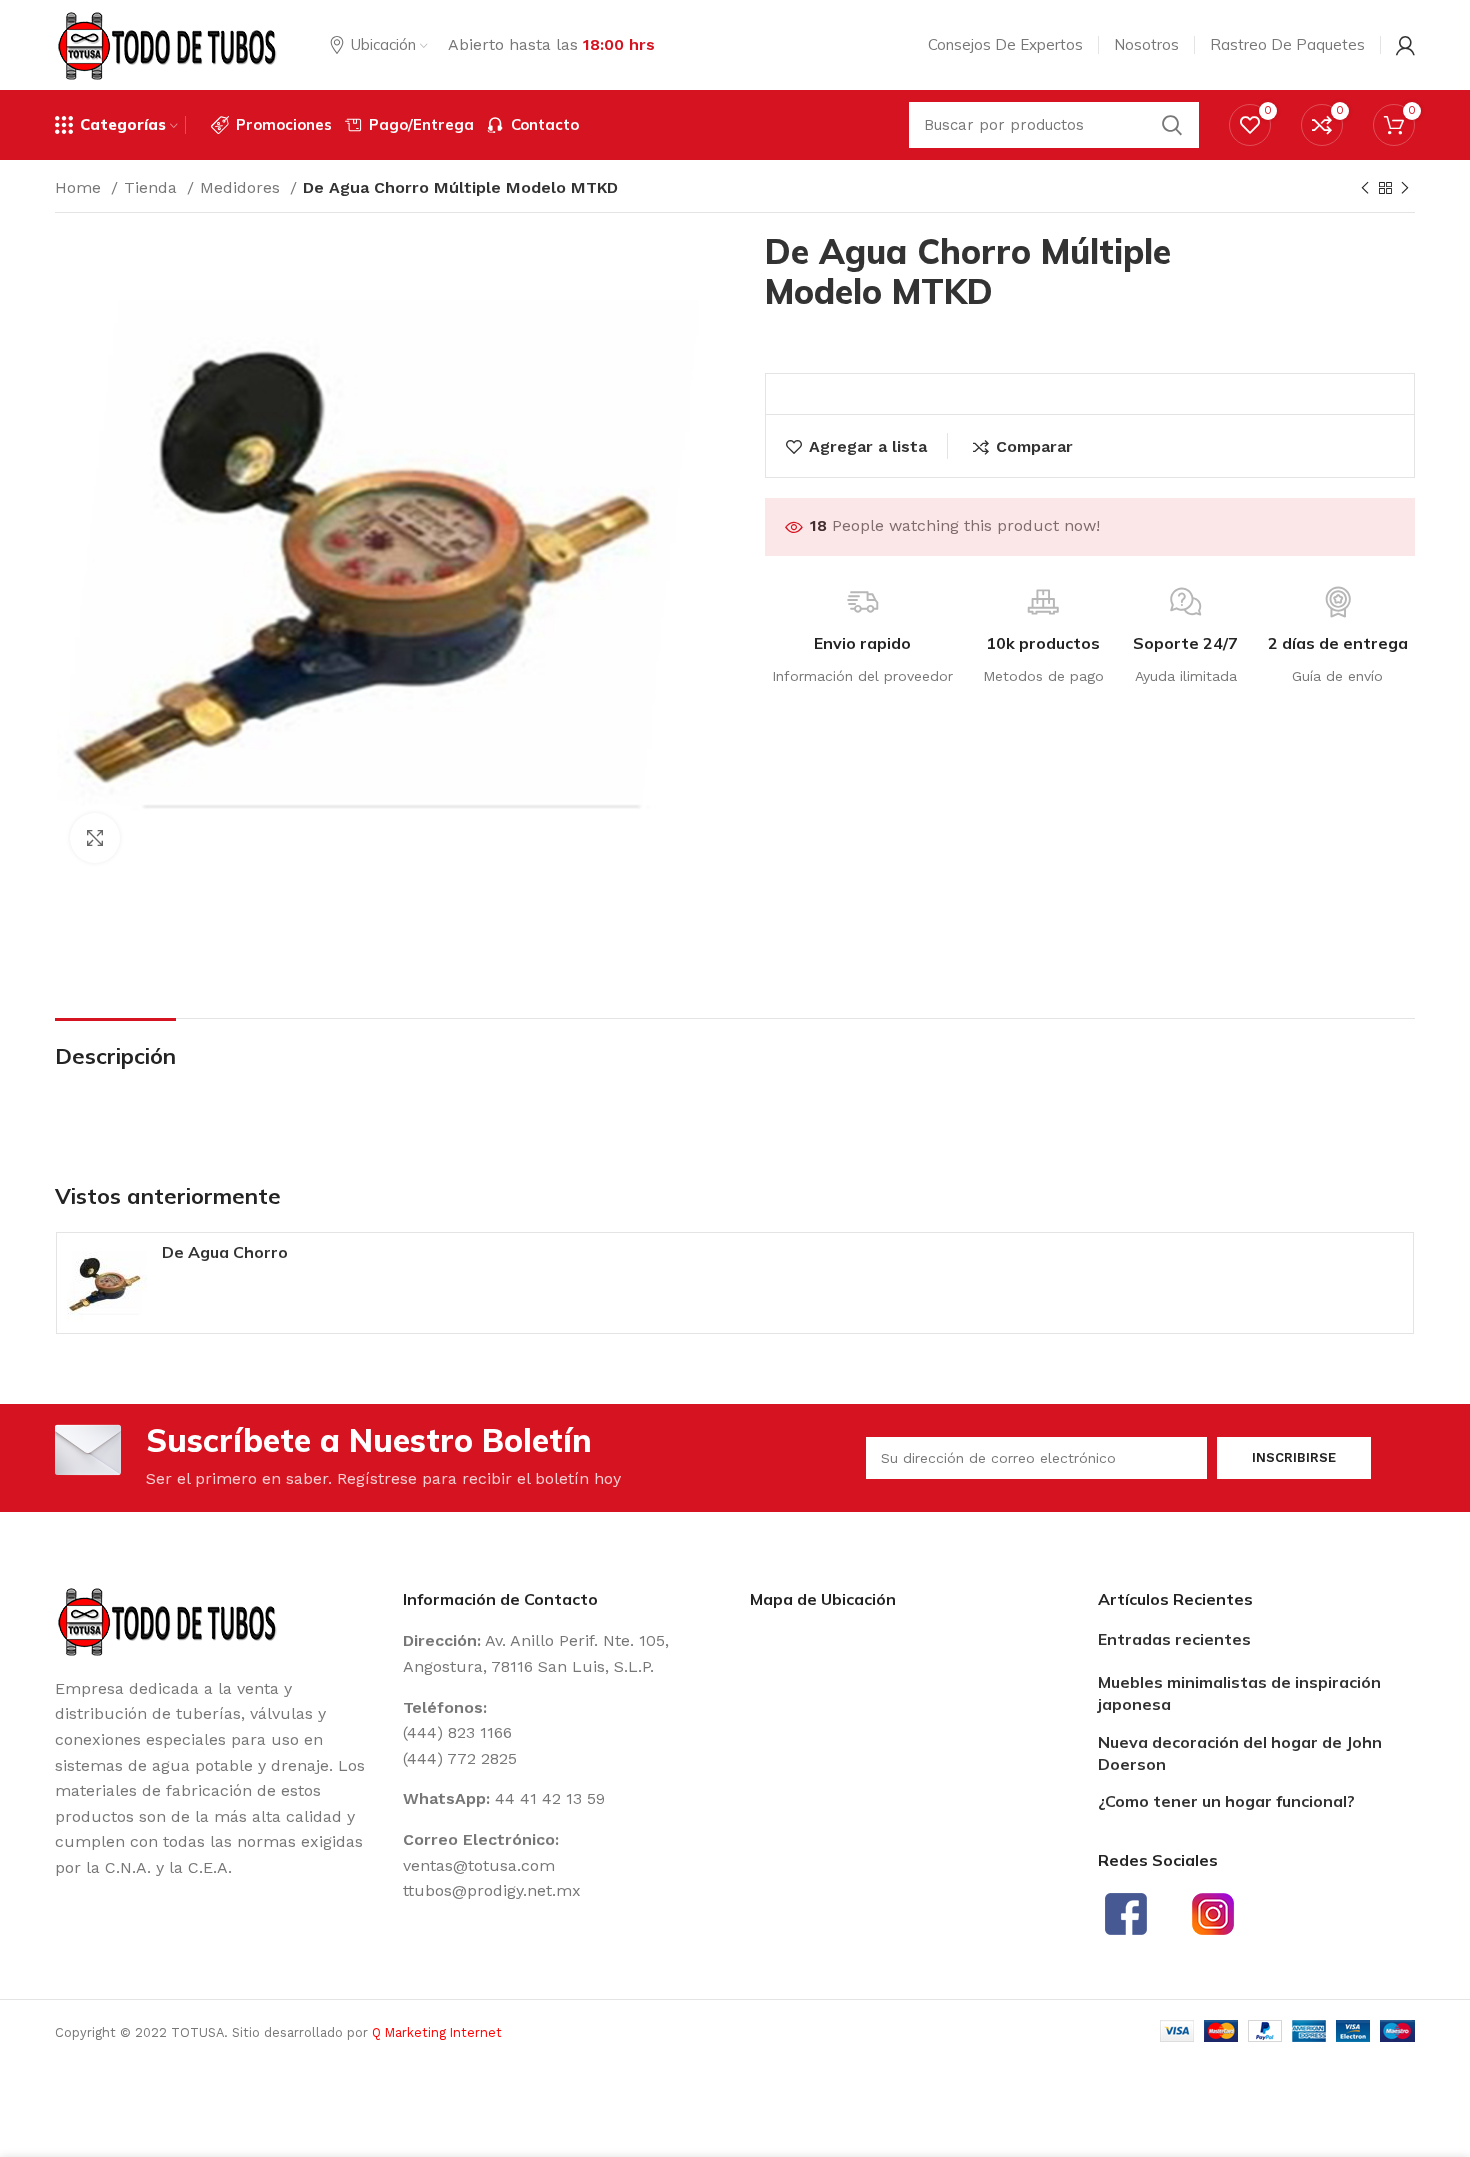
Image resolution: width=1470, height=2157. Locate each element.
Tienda (153, 187)
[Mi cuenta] (1405, 45)
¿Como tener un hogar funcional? (1226, 1801)
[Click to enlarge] (95, 838)
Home (80, 187)
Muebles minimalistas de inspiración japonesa (1239, 1693)
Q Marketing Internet (437, 2032)
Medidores (242, 187)
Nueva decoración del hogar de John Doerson (1240, 1753)
